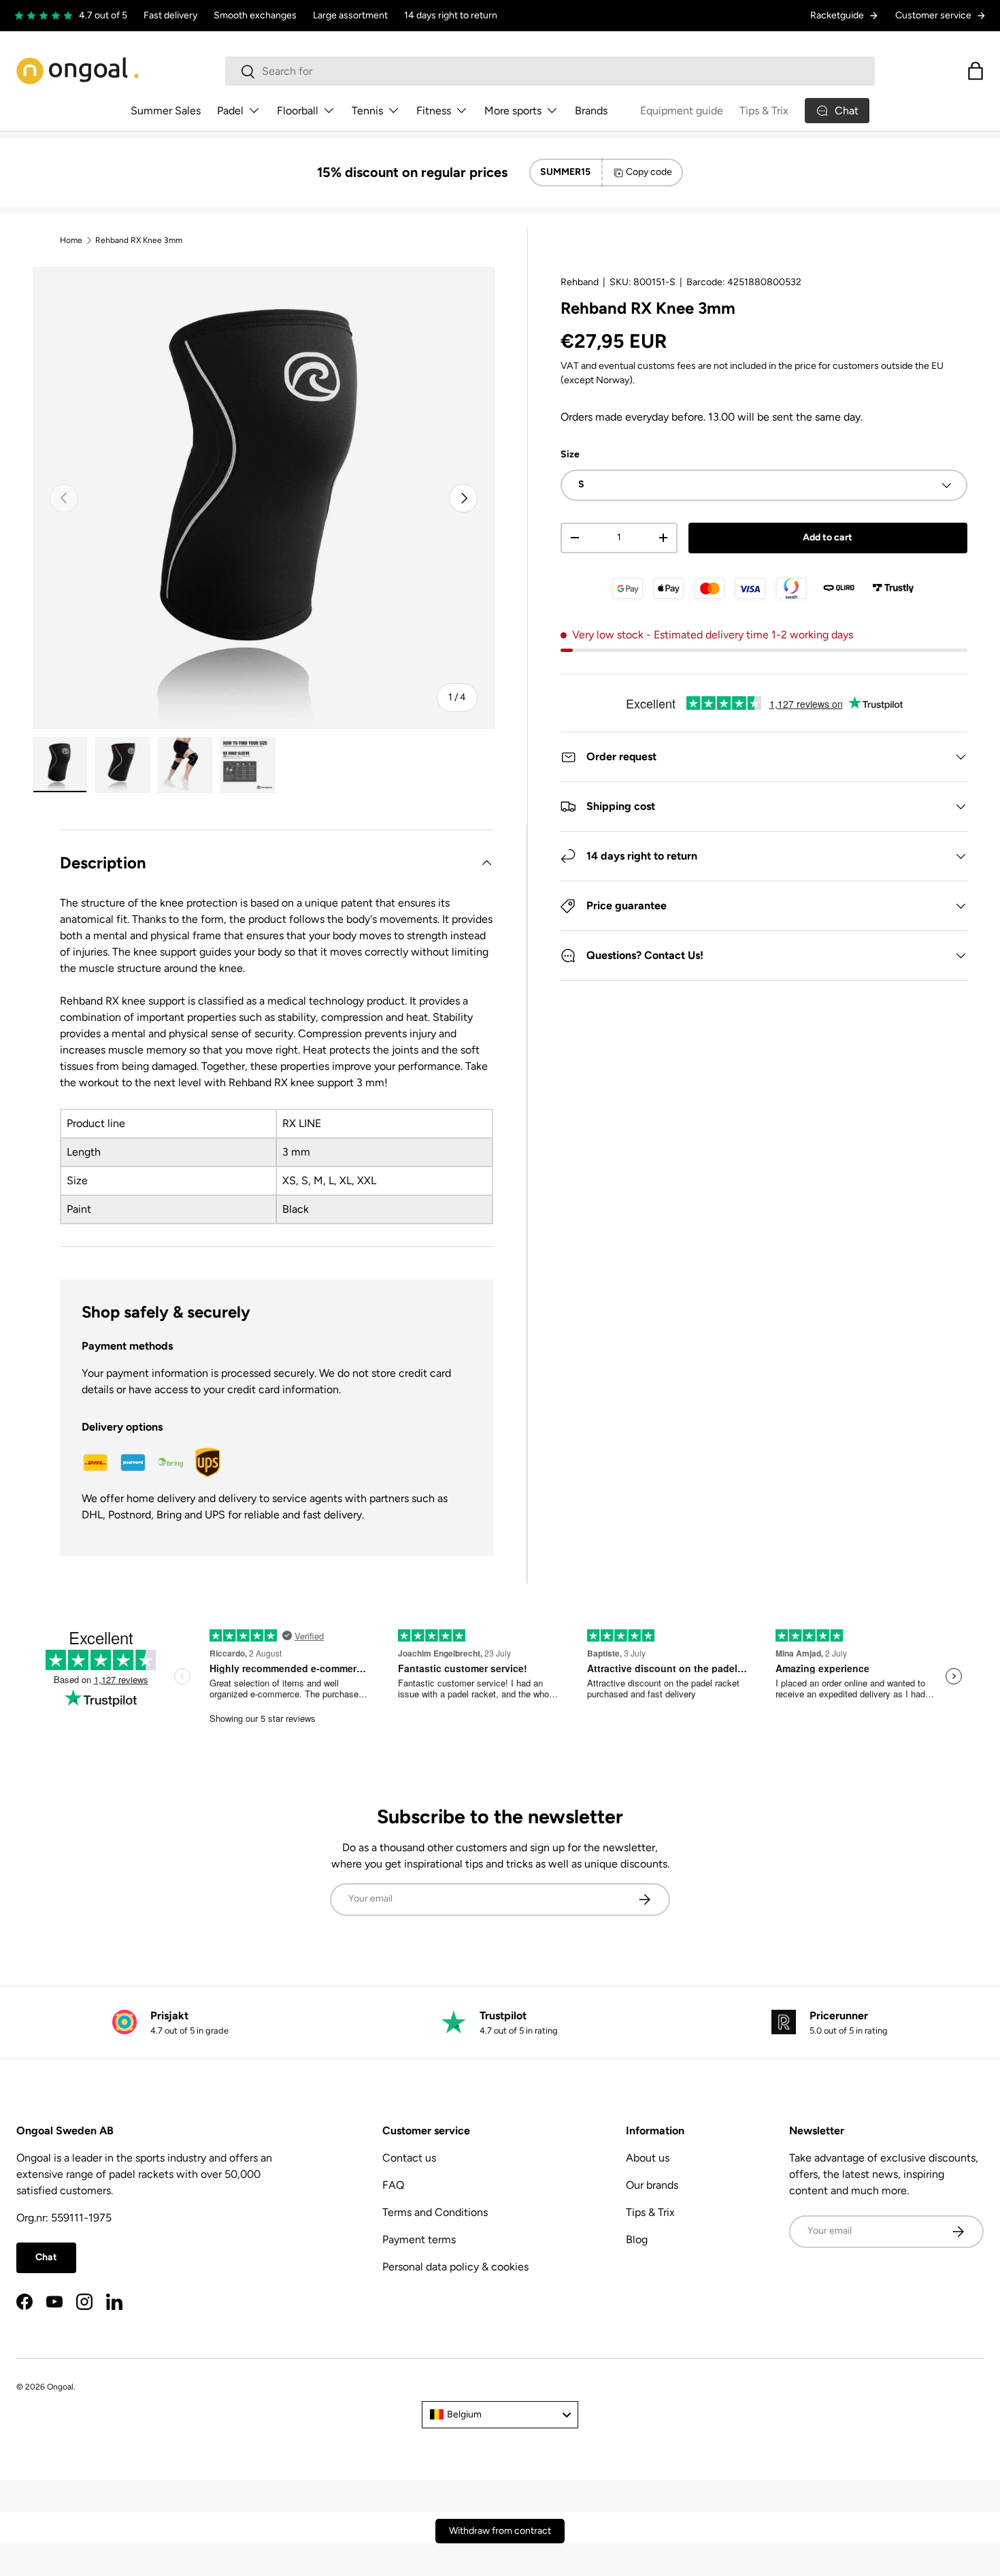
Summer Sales (166, 111)
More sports (513, 111)
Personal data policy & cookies (455, 2267)
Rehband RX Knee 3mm (139, 240)
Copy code (649, 172)
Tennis (367, 111)
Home (71, 240)
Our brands (652, 2185)
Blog (637, 2239)
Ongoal (60, 2387)
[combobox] (550, 71)
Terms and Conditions (435, 2212)
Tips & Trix (764, 111)
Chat (46, 2257)
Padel (230, 111)
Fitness (434, 111)
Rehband (580, 282)
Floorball (298, 111)
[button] (976, 71)
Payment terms (419, 2239)
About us (648, 2158)
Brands (591, 111)
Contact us (409, 2158)
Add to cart (828, 537)
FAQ (393, 2185)
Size (570, 454)
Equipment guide (682, 111)
